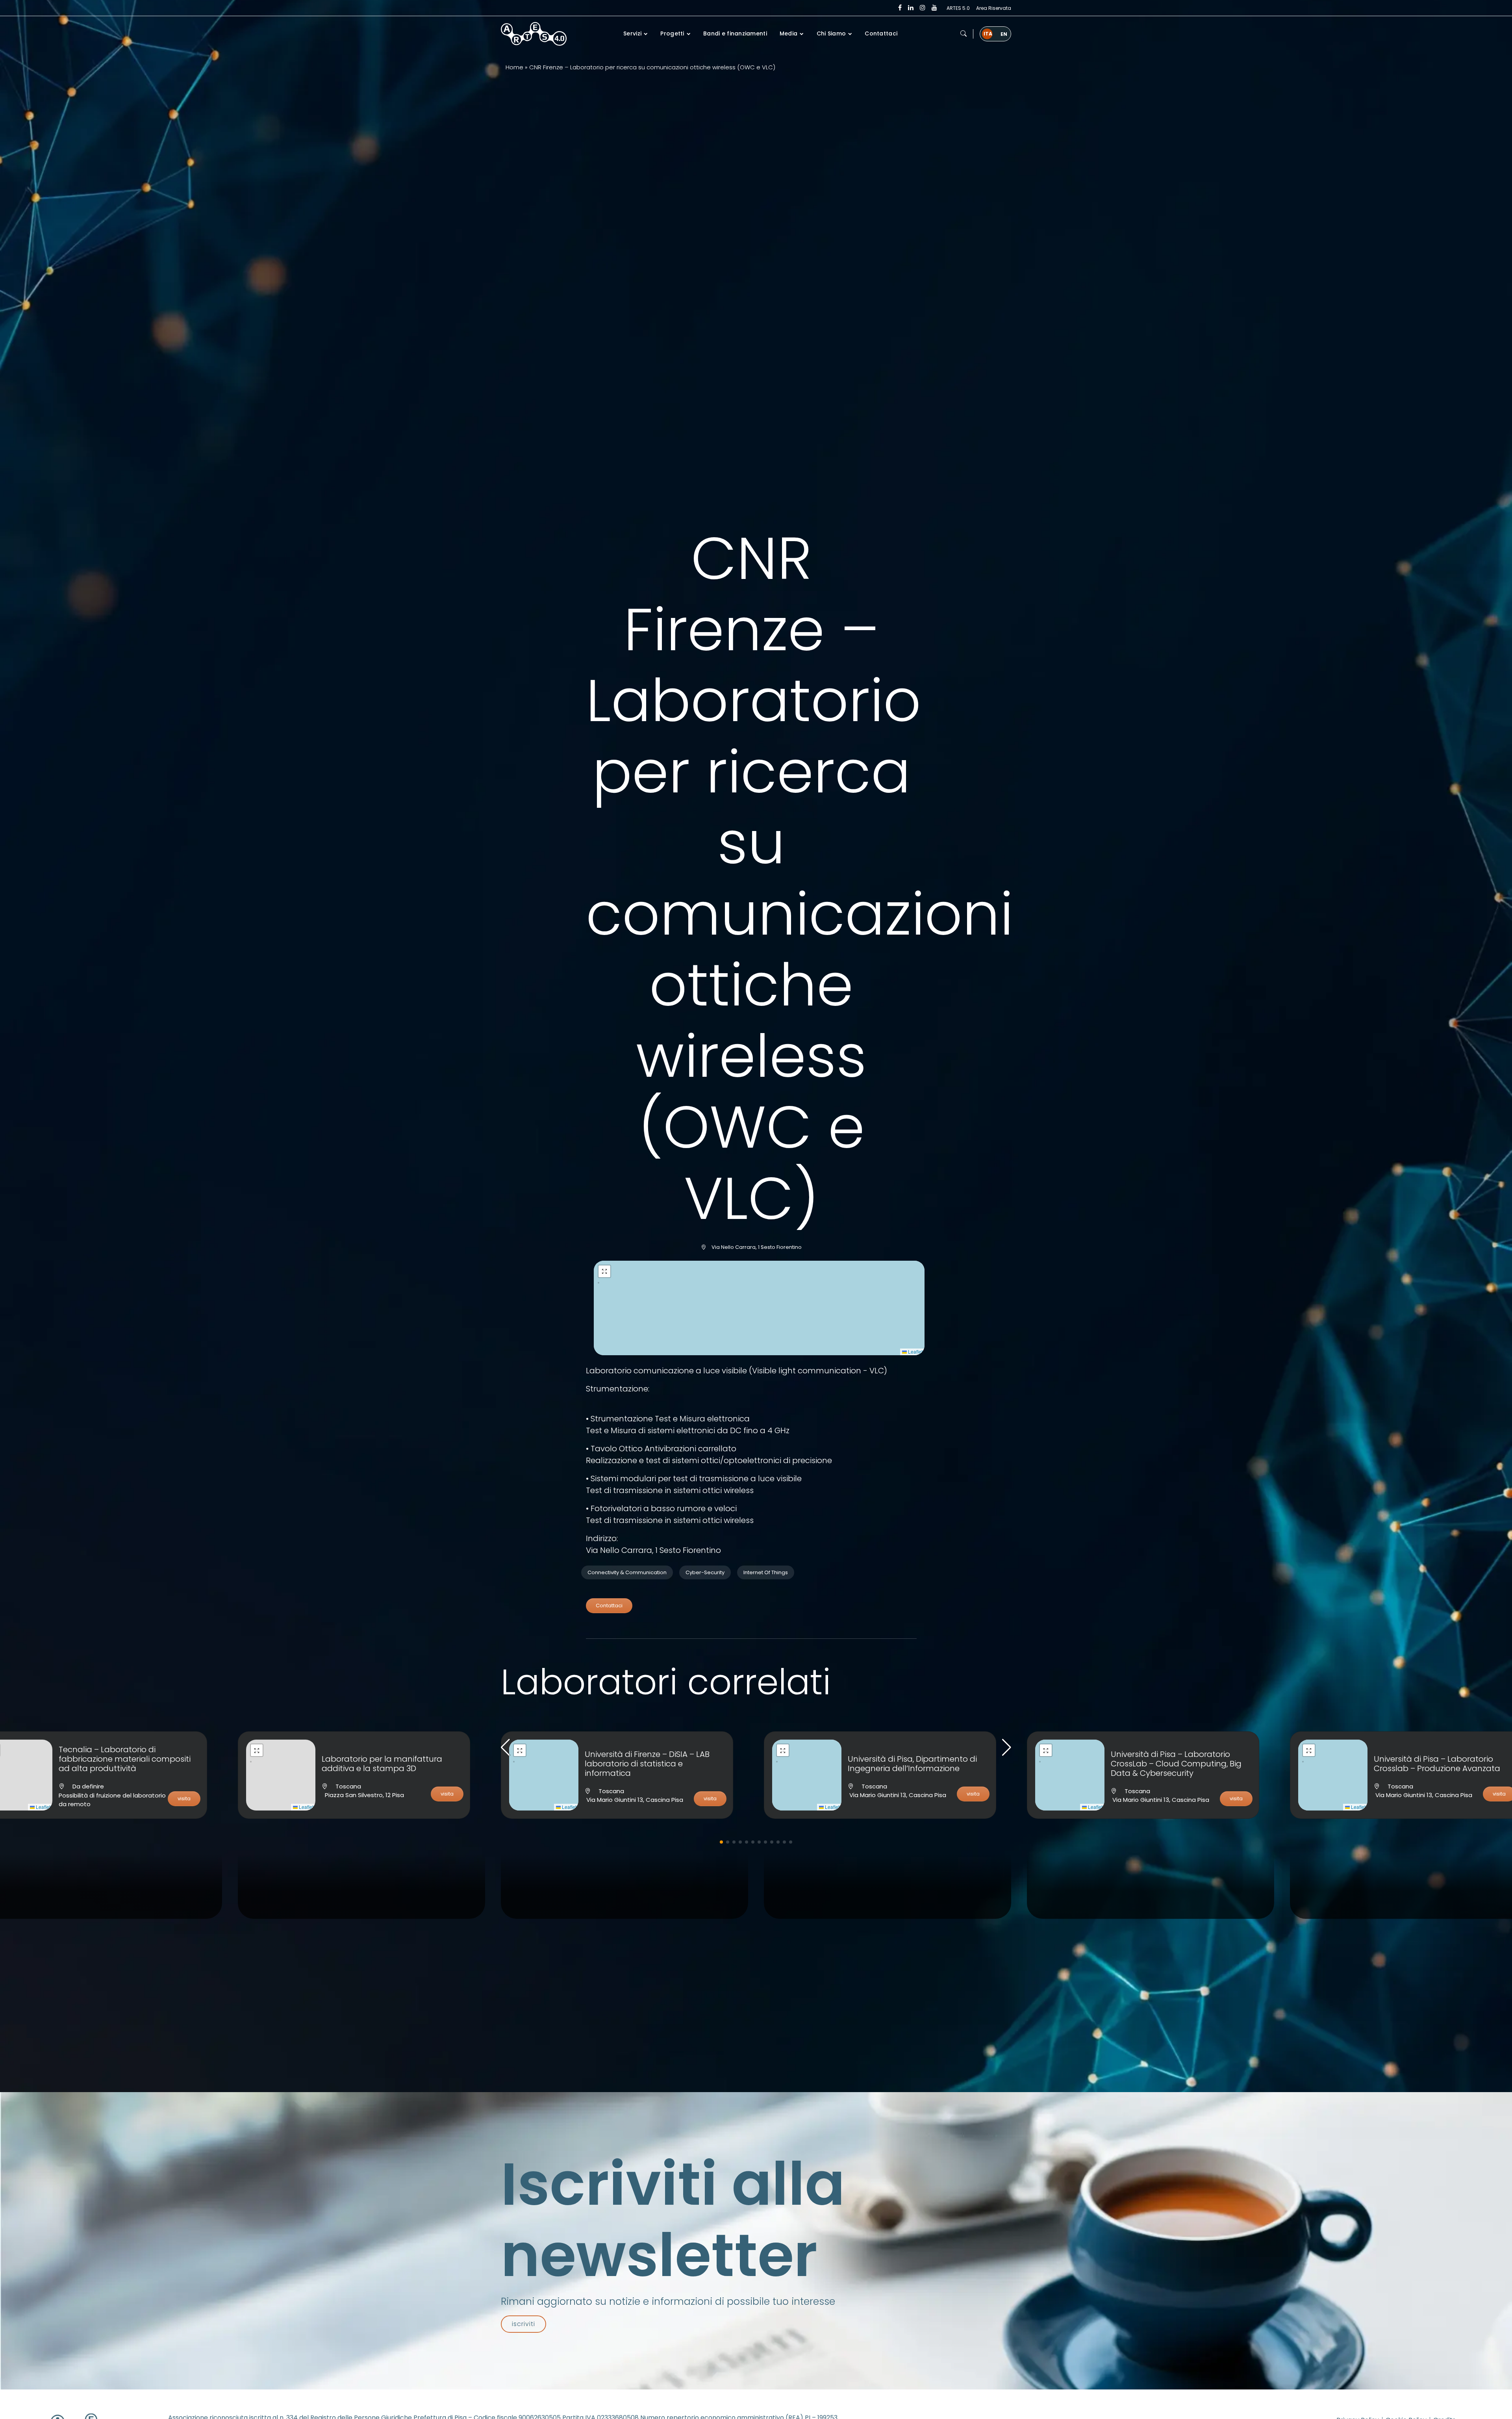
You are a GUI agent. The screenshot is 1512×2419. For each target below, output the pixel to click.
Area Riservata (994, 8)
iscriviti (523, 2324)
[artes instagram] (923, 8)
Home (514, 67)
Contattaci (609, 1606)
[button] (964, 34)
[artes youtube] (934, 8)
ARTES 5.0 (958, 8)
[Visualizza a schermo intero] (604, 1271)
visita (184, 1798)
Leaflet (915, 1351)
